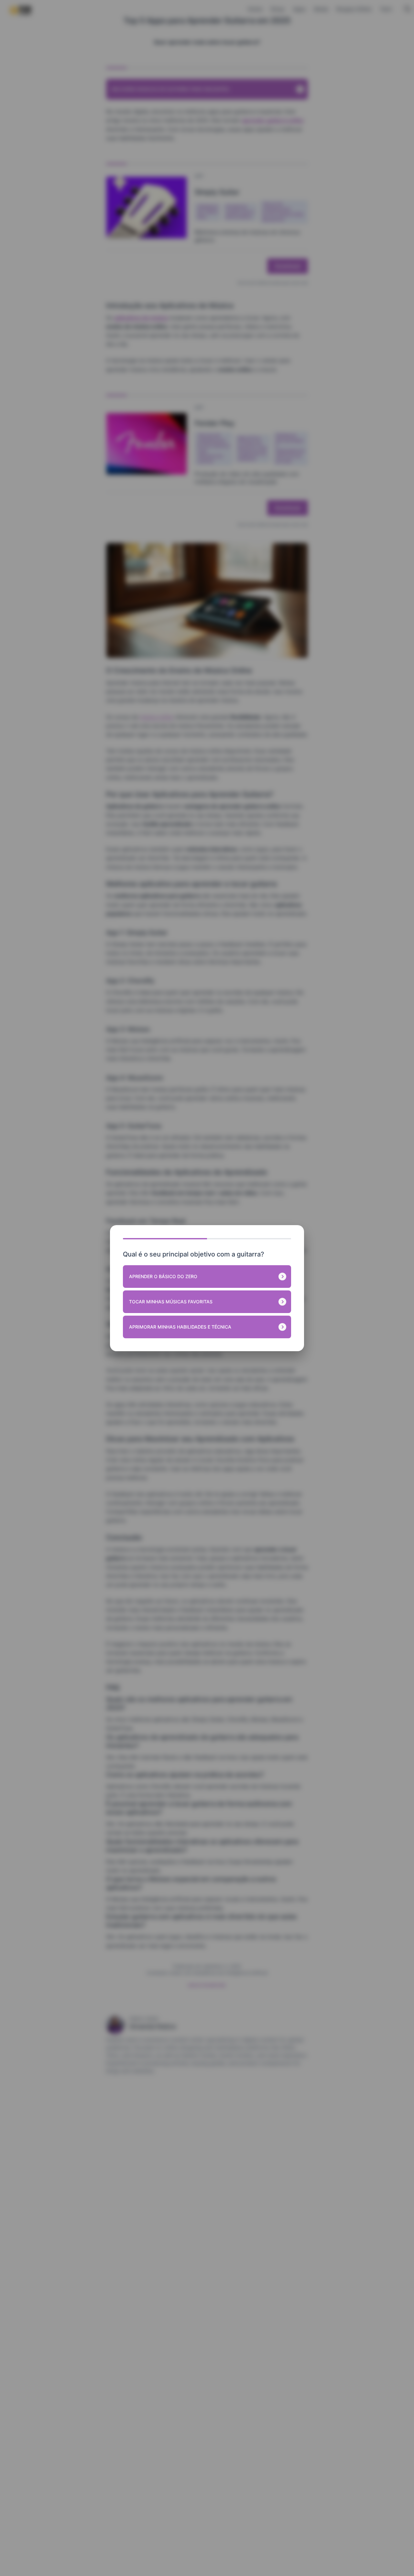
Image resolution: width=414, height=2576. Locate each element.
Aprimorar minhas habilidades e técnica (180, 1327)
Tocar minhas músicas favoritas (171, 1302)
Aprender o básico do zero (163, 1276)
